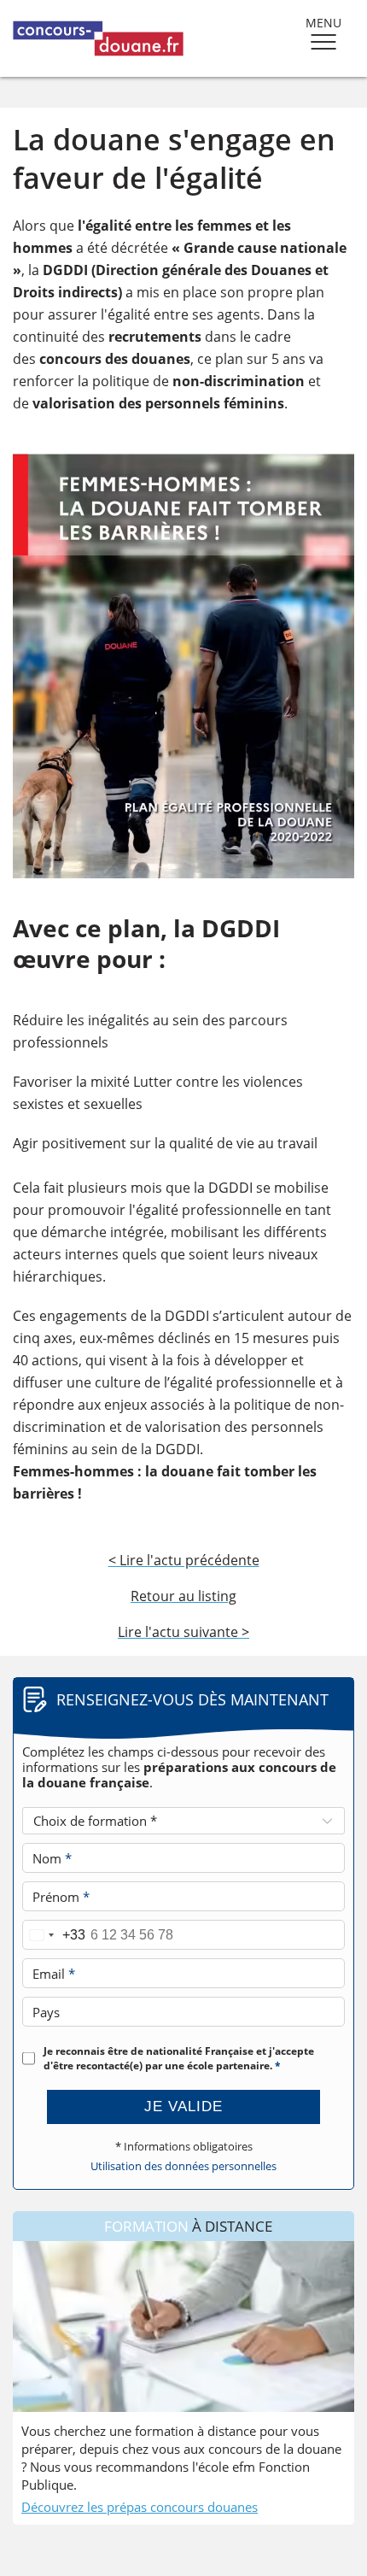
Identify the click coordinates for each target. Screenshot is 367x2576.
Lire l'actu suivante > (183, 1632)
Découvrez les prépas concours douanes (140, 2507)
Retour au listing (183, 1596)
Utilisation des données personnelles (183, 2166)
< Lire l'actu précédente (184, 1560)
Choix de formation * (95, 1821)
